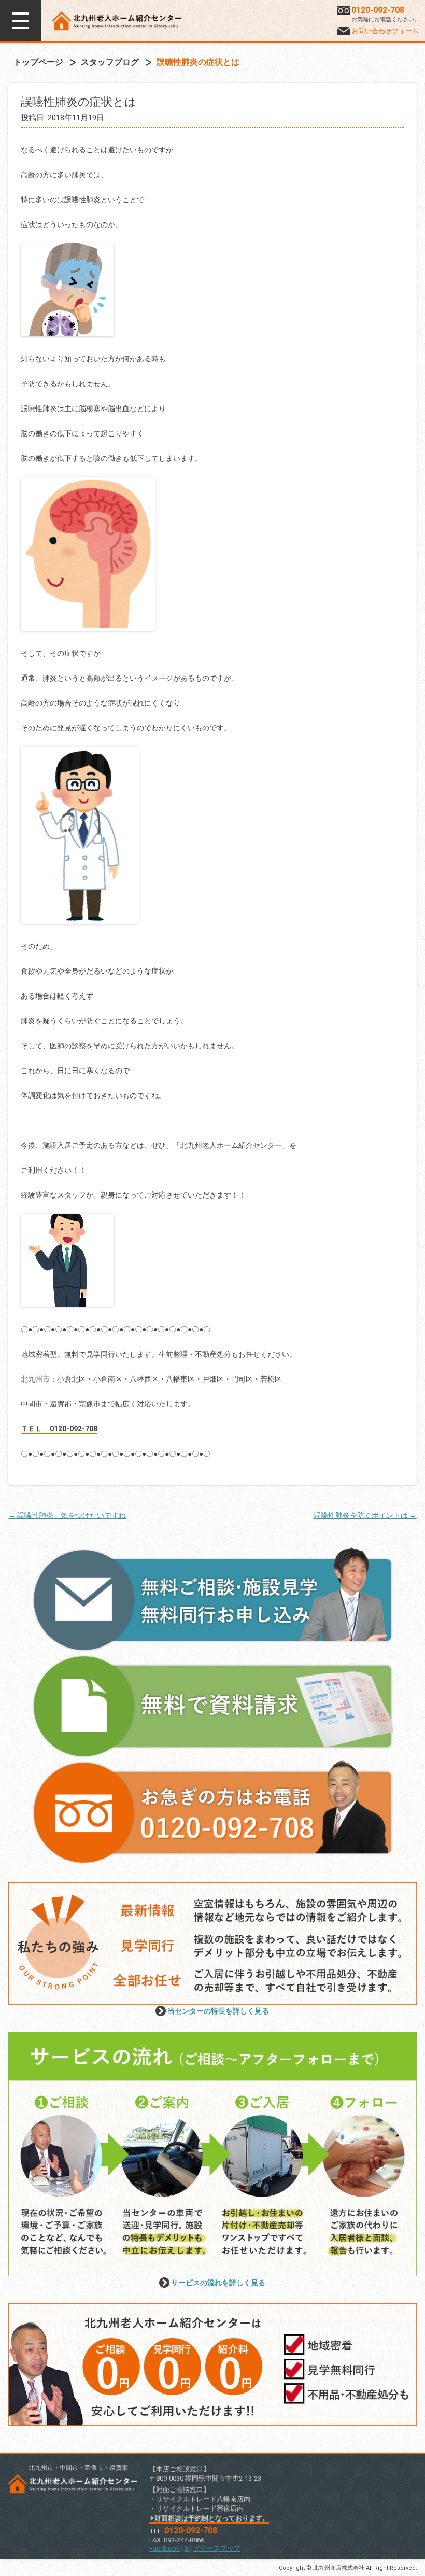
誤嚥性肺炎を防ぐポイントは (365, 1515)
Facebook (165, 2548)
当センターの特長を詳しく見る (218, 2011)
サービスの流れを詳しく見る (218, 2283)
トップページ (38, 62)
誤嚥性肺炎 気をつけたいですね (67, 1515)
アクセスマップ (217, 2548)
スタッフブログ (110, 62)
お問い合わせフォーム (385, 31)
